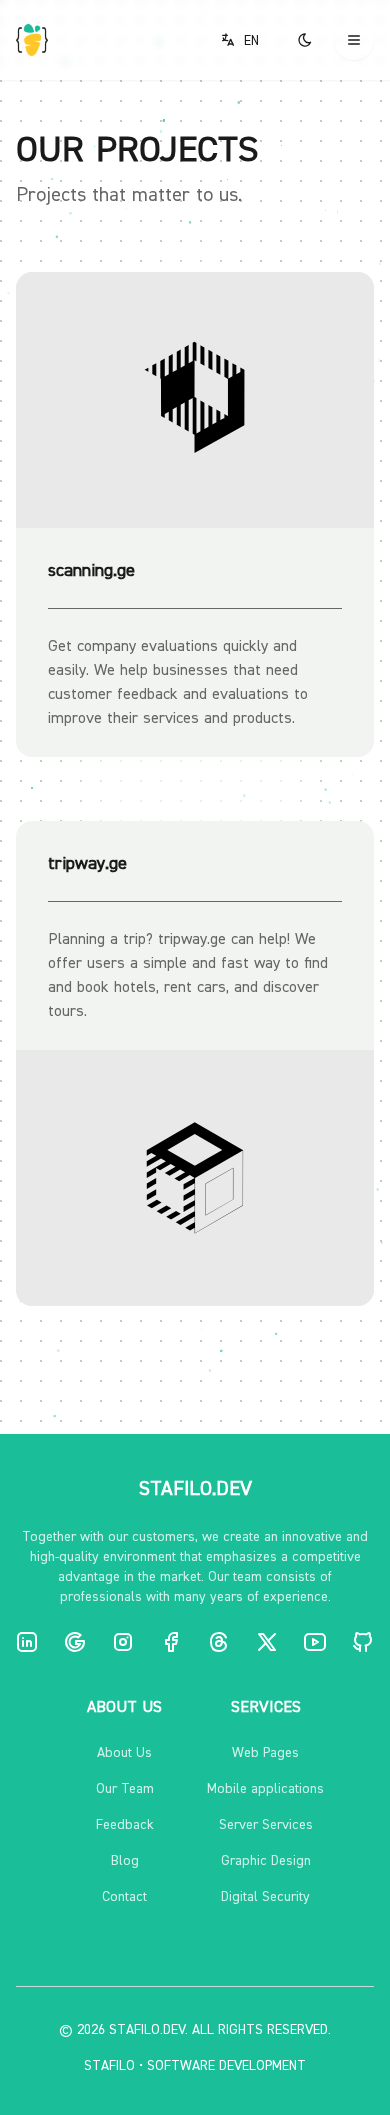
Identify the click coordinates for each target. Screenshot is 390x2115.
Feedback (125, 1824)
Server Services (266, 1824)
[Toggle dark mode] (305, 40)
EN (251, 40)
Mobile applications (265, 1788)
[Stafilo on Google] (75, 1642)
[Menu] (354, 40)
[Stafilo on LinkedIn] (27, 1642)
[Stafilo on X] (267, 1642)
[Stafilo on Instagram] (123, 1642)
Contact (124, 1896)
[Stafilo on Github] (363, 1642)
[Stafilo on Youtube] (315, 1642)
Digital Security (265, 1896)
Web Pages (265, 1752)
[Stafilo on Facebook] (171, 1642)
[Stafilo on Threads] (219, 1642)
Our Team (125, 1788)
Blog (125, 1860)
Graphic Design (266, 1860)
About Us (124, 1752)
